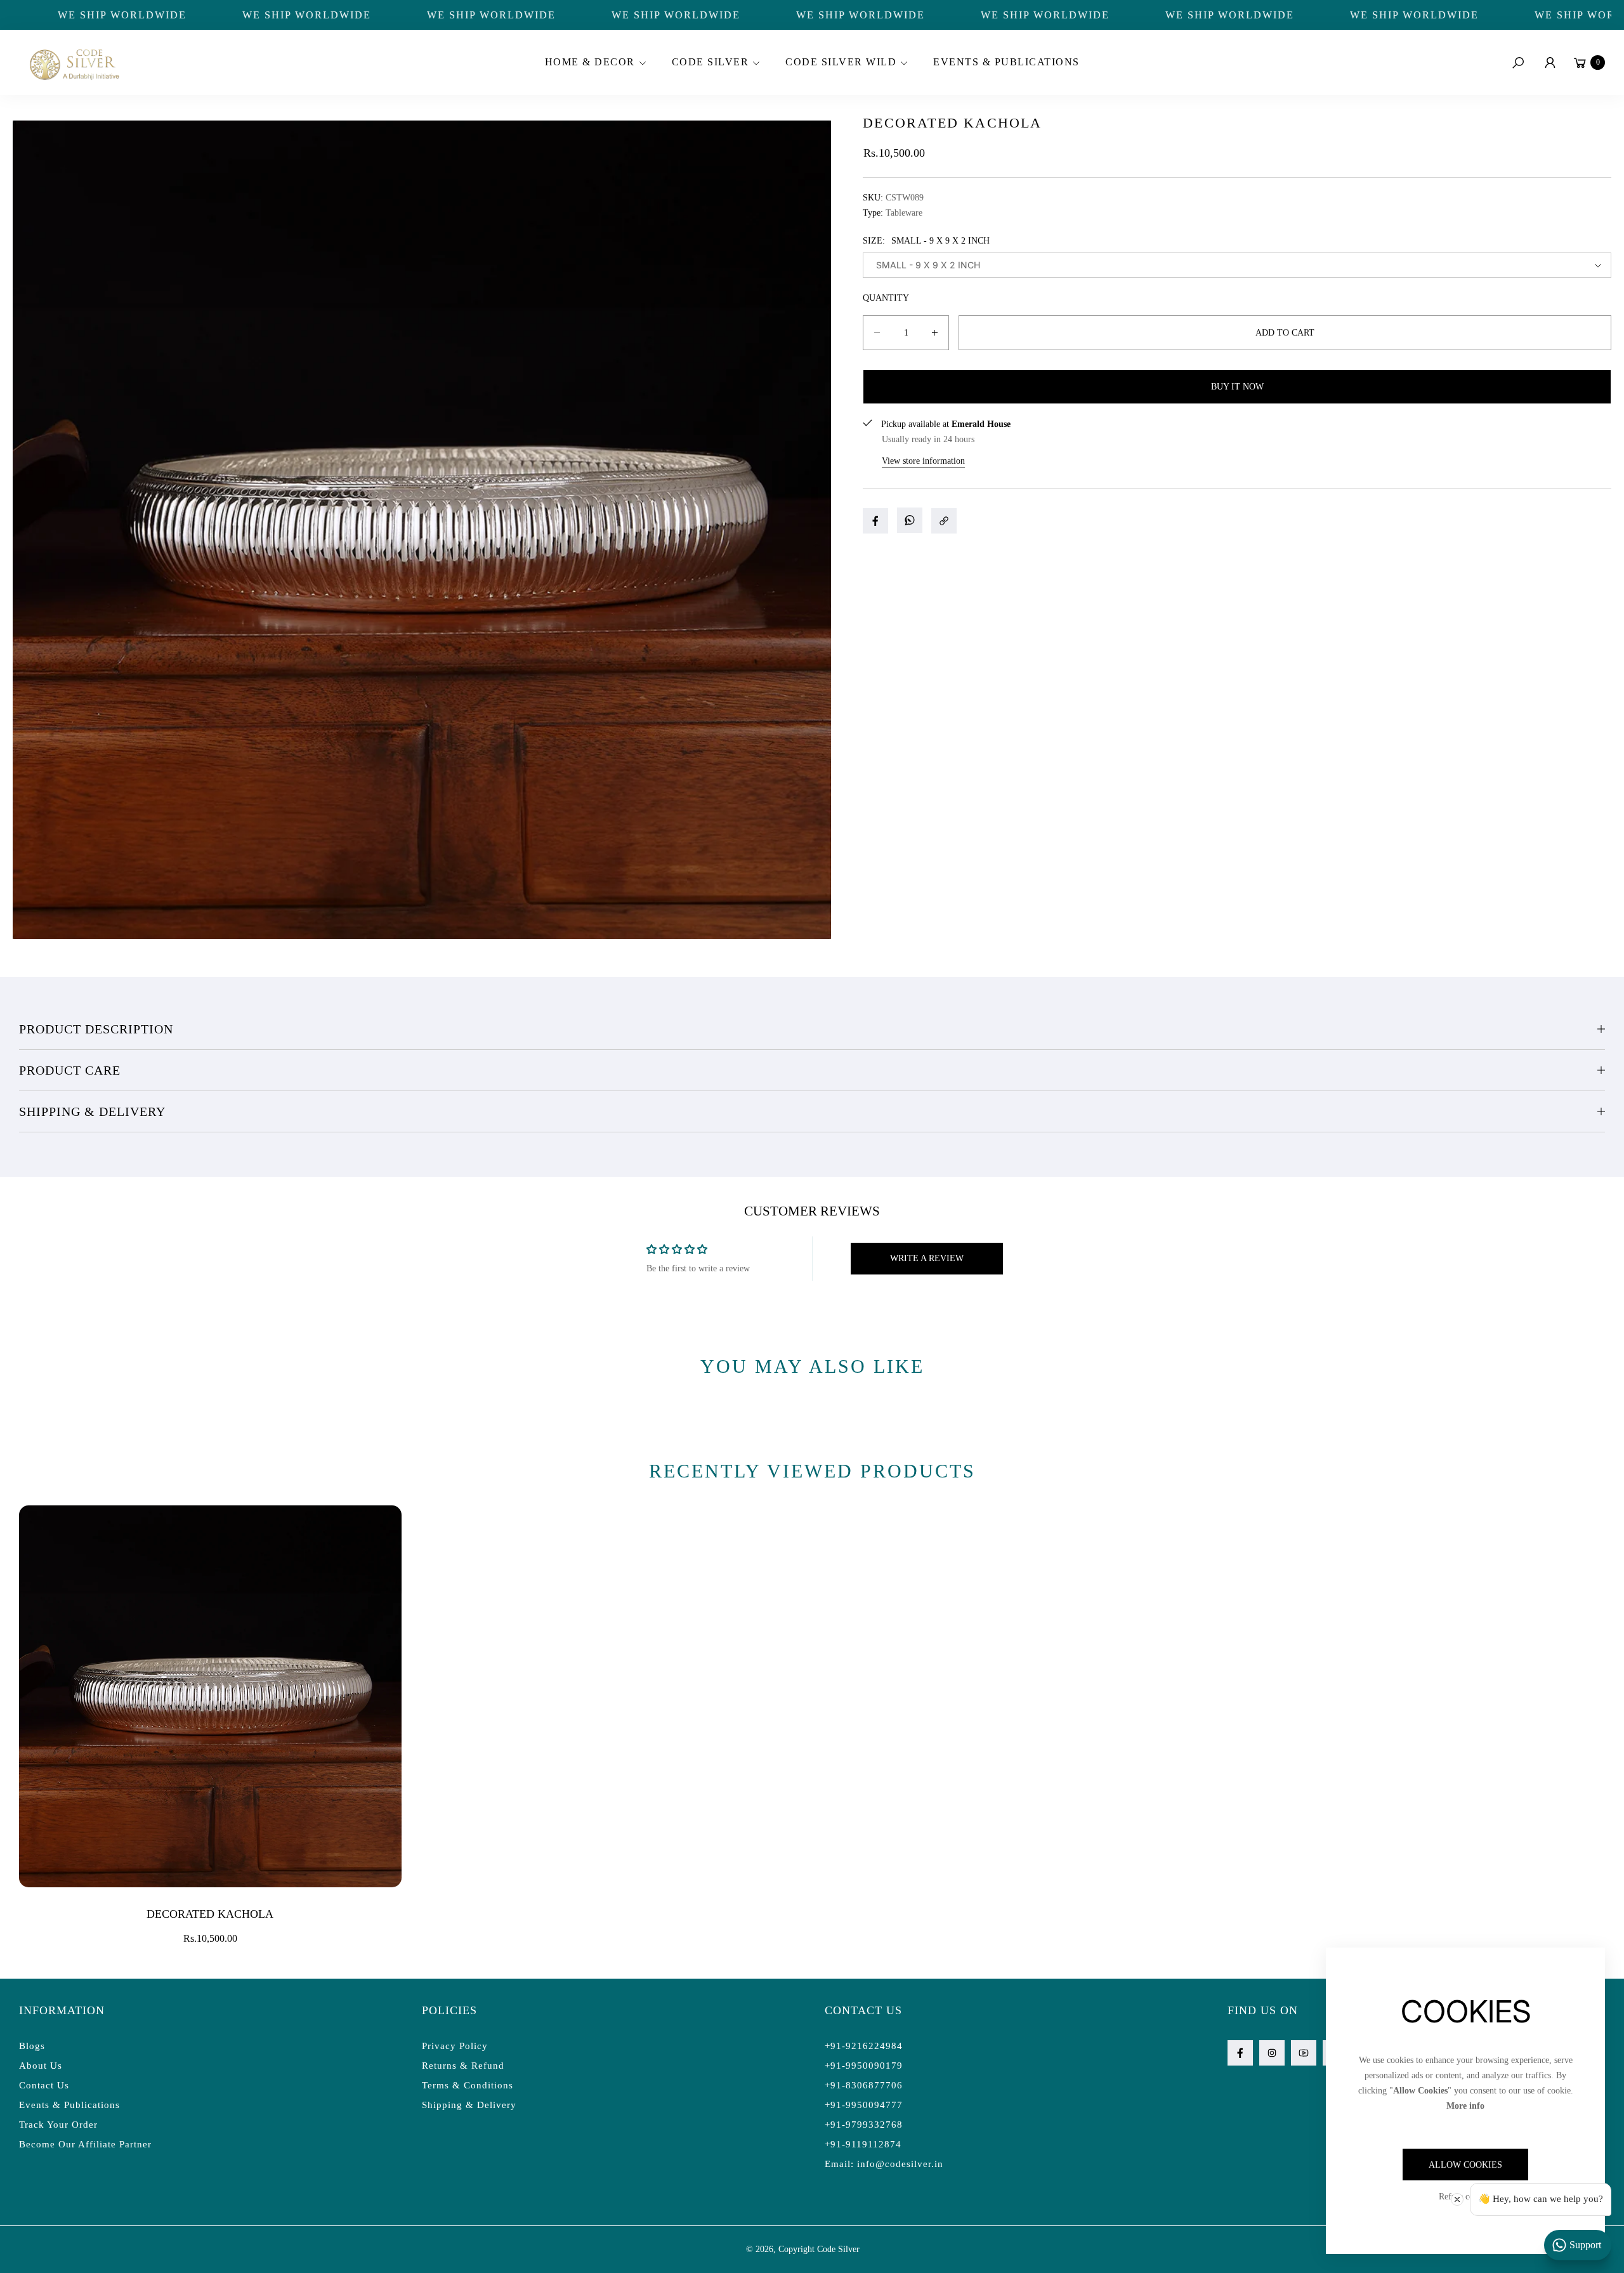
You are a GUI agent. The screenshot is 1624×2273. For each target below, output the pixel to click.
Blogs (32, 2046)
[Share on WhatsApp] (910, 520)
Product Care (70, 1070)
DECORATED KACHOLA (210, 1914)
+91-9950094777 (864, 2105)
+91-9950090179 (864, 2066)
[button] (594, 63)
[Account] (1550, 63)
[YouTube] (1304, 2053)
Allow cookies (1465, 2165)
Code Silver (838, 2249)
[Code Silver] (73, 62)
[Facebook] (1240, 2053)
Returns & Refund (463, 2066)
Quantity (886, 298)
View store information (923, 461)
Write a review (927, 1258)
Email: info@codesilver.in (884, 2164)
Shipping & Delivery (92, 1111)
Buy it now (1237, 387)
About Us (41, 2066)
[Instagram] (1272, 2053)
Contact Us (44, 2085)
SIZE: (926, 241)
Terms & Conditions (468, 2085)
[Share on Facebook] (875, 521)
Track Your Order (58, 2125)
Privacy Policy (455, 2046)
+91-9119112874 (863, 2144)
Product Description (96, 1029)
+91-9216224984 (864, 2046)
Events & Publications (69, 2105)
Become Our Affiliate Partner (85, 2144)
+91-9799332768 (864, 2125)
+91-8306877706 (864, 2085)
